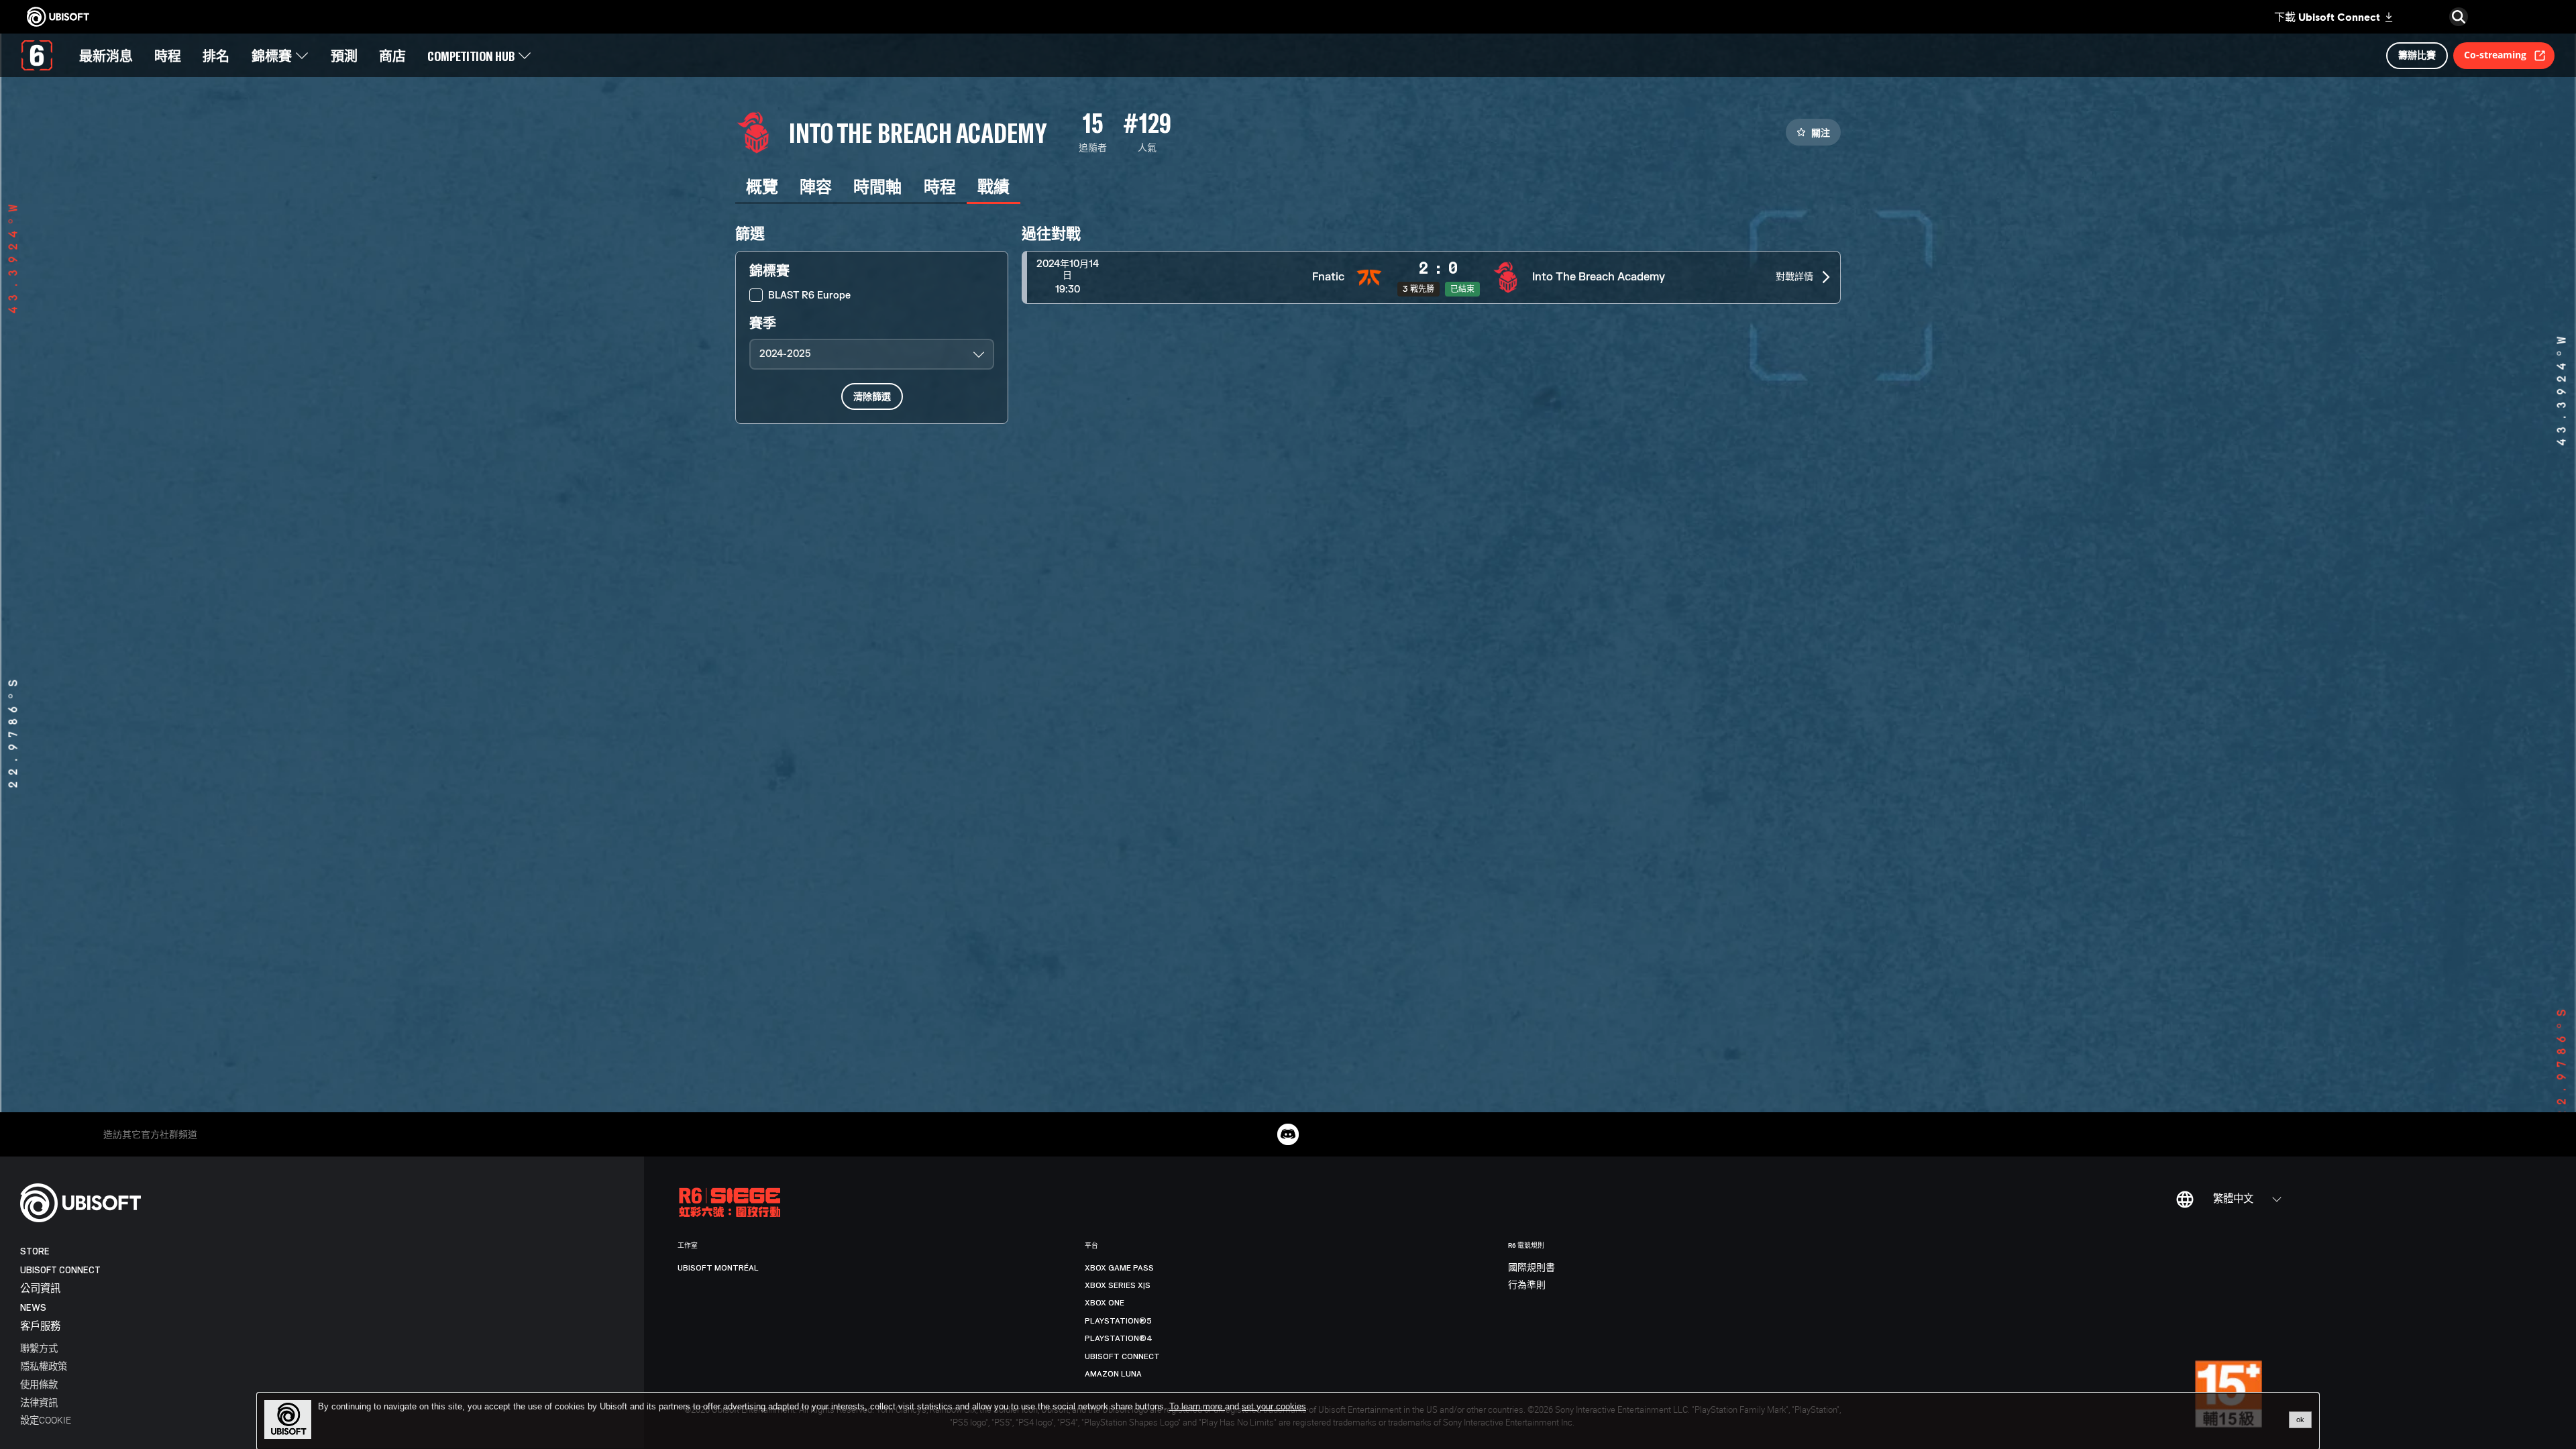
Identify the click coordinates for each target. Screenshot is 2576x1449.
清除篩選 (872, 396)
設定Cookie (46, 1420)
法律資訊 (39, 1402)
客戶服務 (40, 1327)
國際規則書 (1532, 1268)
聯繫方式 (39, 1348)
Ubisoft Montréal (718, 1268)
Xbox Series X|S (1118, 1285)
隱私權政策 (44, 1366)
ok (2300, 1419)
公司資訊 (40, 1289)
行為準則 (1527, 1285)
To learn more (1197, 1406)
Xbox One (1105, 1303)
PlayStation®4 (1119, 1338)
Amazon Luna (1113, 1374)
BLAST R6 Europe (809, 296)
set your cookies (1274, 1407)
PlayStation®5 (1118, 1321)
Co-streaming (2495, 55)
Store (35, 1251)
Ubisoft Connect (60, 1270)
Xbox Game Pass (1119, 1268)
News (33, 1308)
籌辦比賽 (2417, 55)
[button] (1431, 277)
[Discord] (1288, 1134)
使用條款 (39, 1384)
